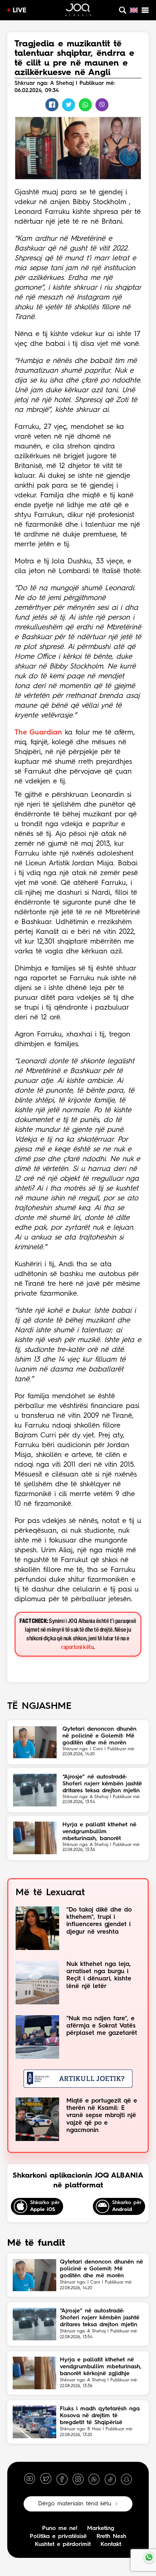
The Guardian (38, 733)
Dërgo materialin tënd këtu (75, 2504)
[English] (134, 10)
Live (20, 11)
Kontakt (111, 2544)
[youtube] (30, 2479)
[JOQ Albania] (78, 11)
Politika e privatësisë (58, 2536)
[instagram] (78, 2479)
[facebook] (62, 2479)
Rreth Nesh (111, 2536)
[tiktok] (110, 2479)
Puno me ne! (60, 2529)
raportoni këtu (77, 1647)
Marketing (101, 2529)
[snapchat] (126, 2479)
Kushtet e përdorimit (63, 2544)
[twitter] (46, 2479)
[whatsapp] (94, 2479)
